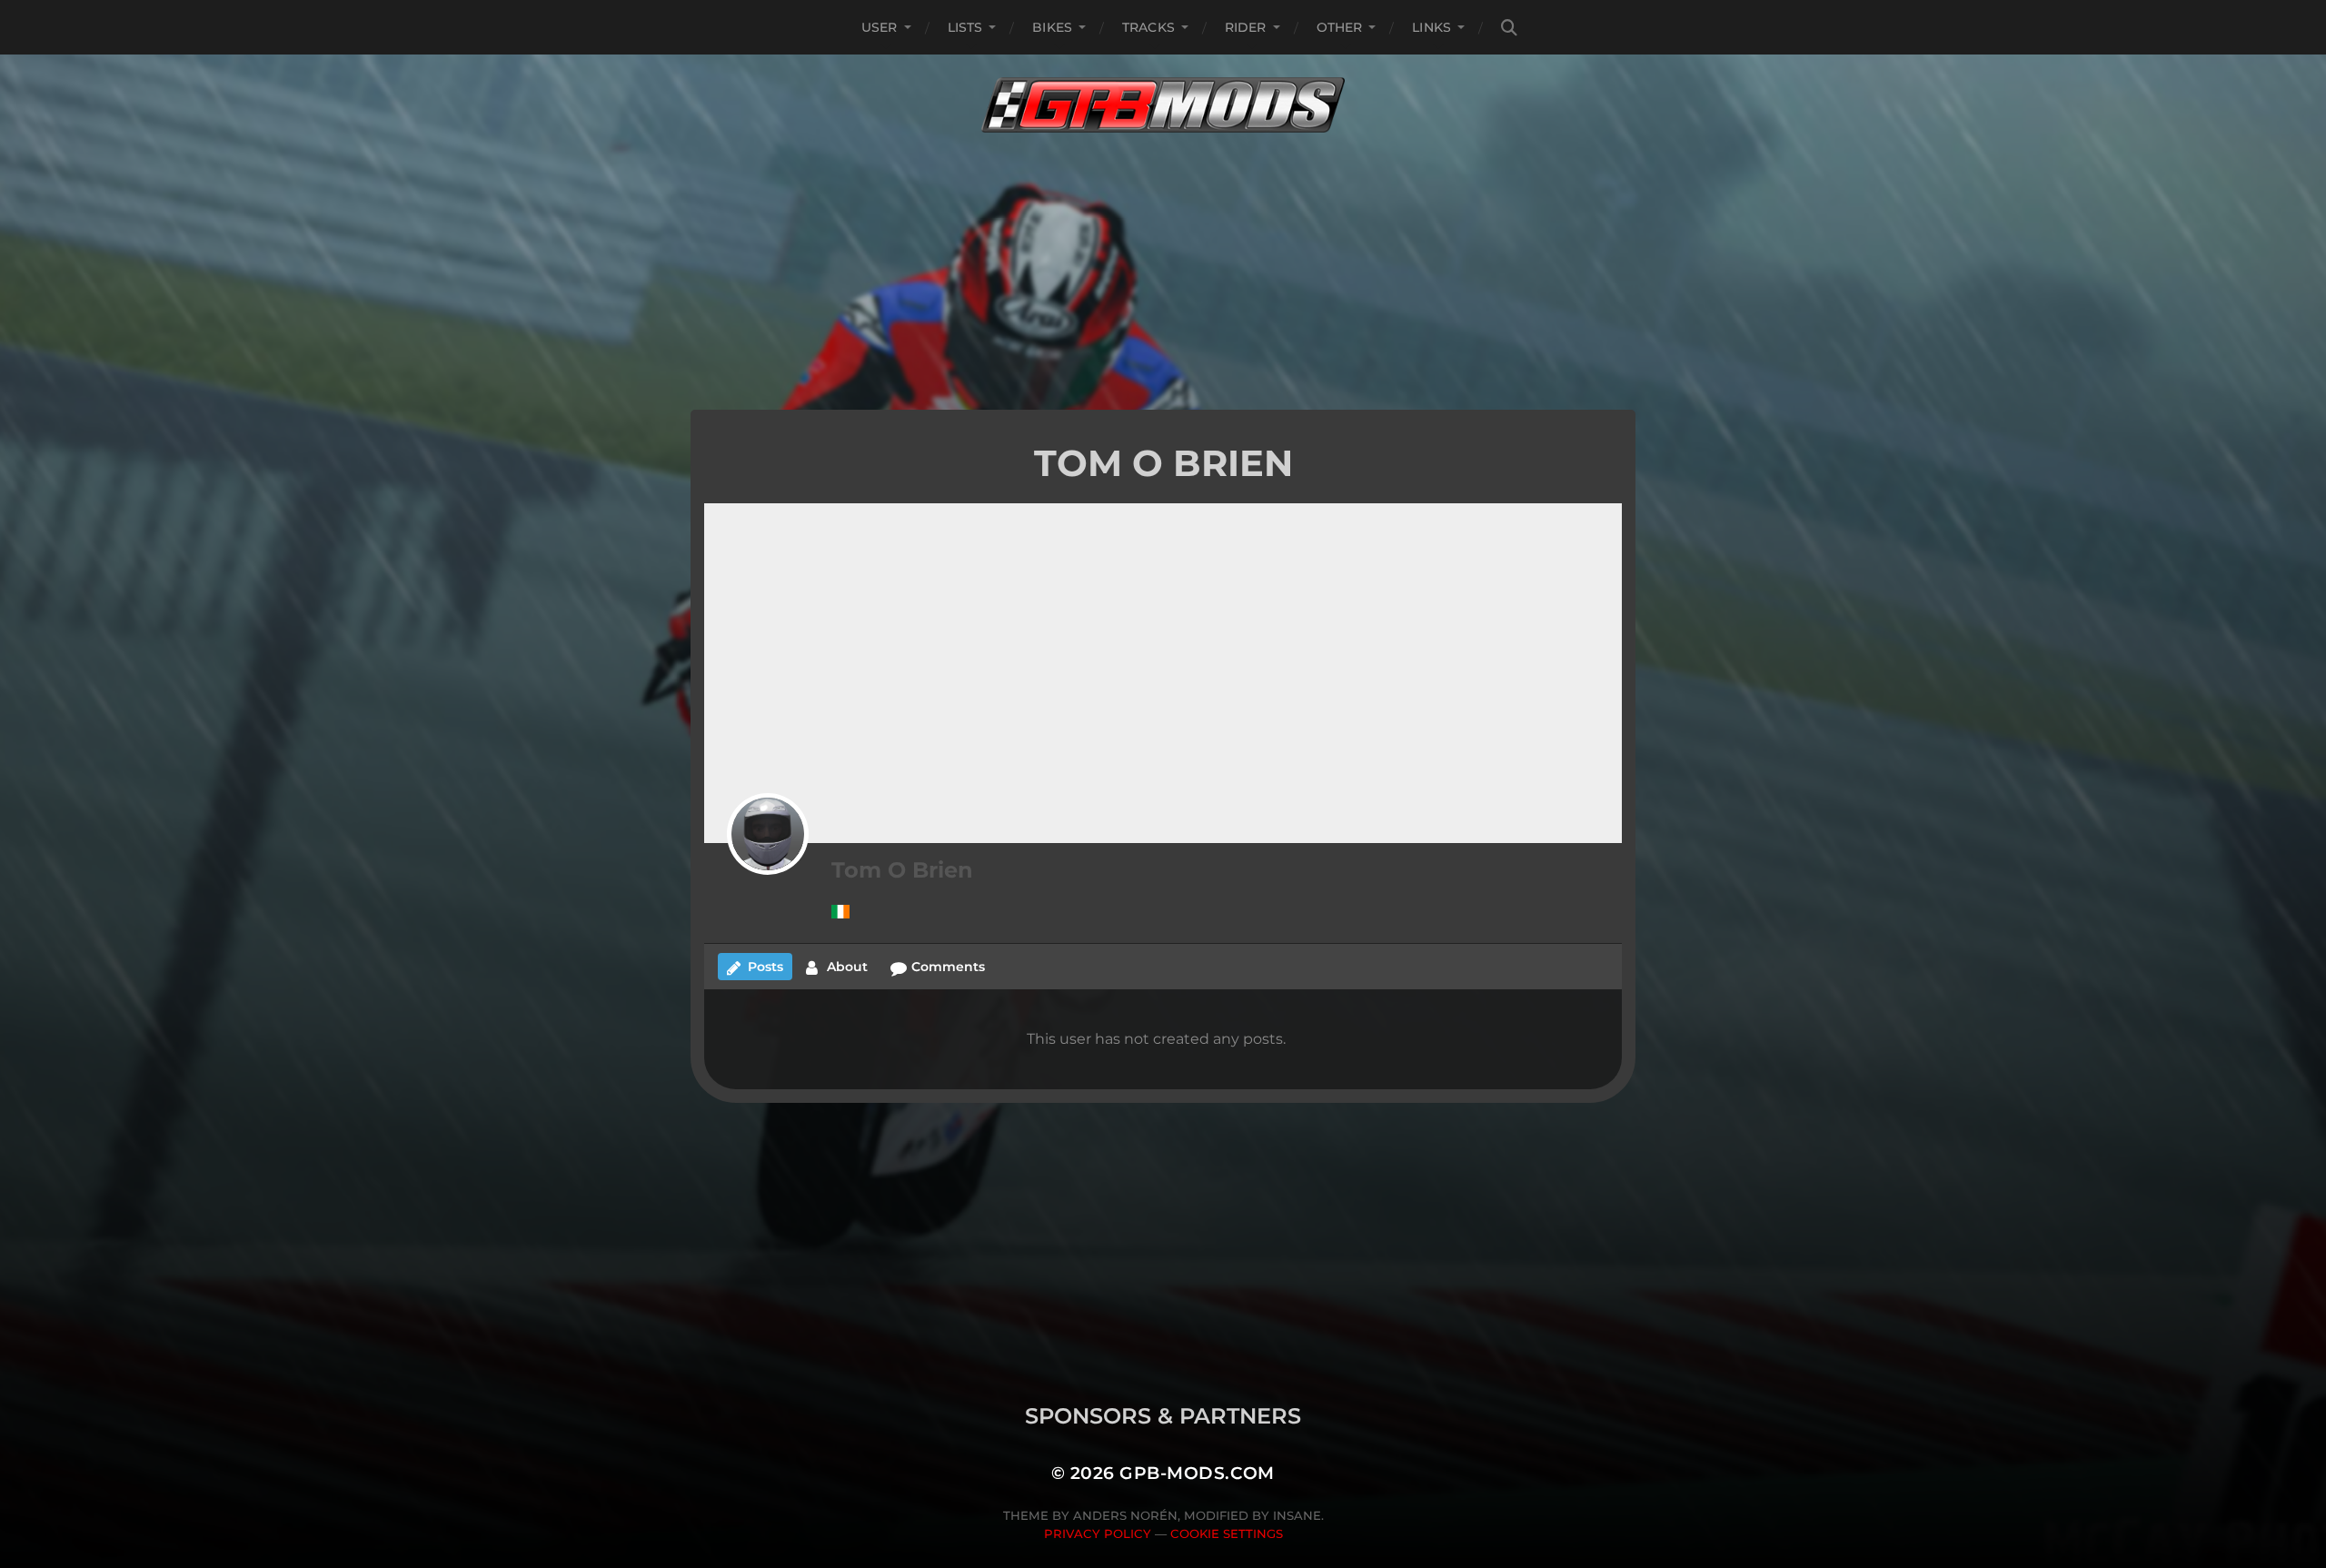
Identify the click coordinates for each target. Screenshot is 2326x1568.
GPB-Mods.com (1197, 1473)
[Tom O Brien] (768, 834)
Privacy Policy (1098, 1533)
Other (1340, 27)
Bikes (1052, 27)
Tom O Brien (902, 870)
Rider (1246, 27)
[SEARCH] (1509, 28)
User (880, 27)
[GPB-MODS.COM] (1163, 105)
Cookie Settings (1227, 1533)
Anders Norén (1125, 1515)
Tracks (1148, 27)
